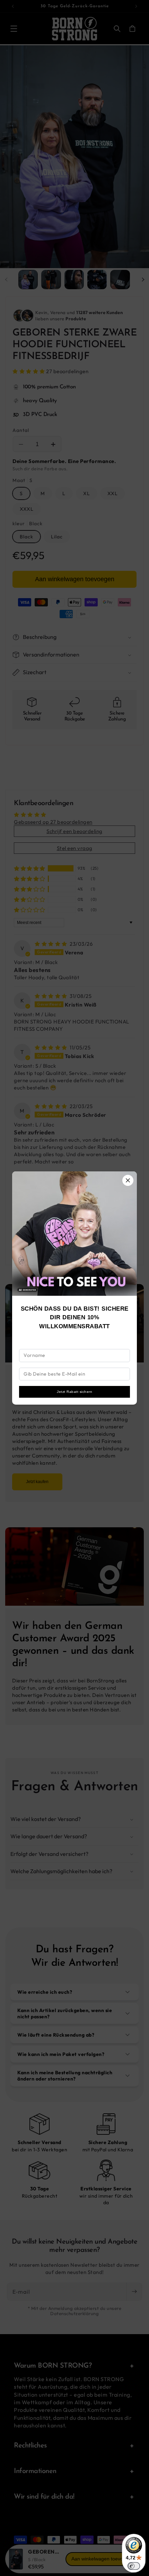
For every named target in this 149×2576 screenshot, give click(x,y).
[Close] (128, 1180)
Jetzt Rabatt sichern (74, 1392)
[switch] (134, 2566)
